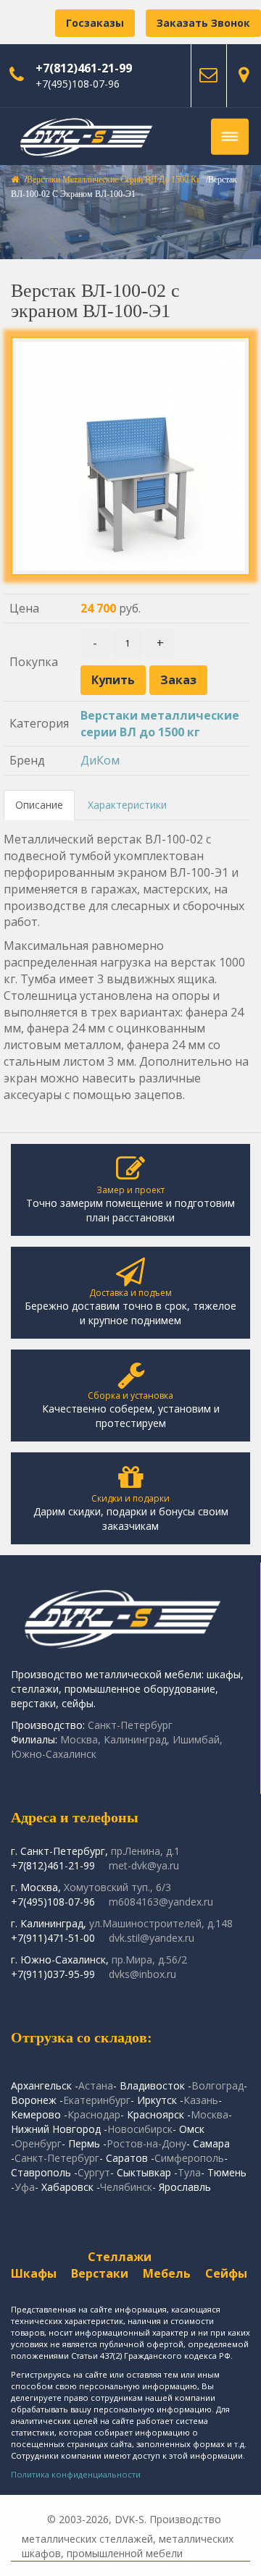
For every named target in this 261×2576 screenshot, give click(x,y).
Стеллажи (120, 2257)
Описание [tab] (39, 805)
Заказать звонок (203, 23)
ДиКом (100, 760)
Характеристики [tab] (127, 805)
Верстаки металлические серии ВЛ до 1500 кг (113, 180)
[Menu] (230, 137)
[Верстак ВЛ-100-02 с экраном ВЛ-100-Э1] (130, 456)
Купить (113, 680)
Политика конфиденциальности (76, 2474)
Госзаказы (95, 23)
